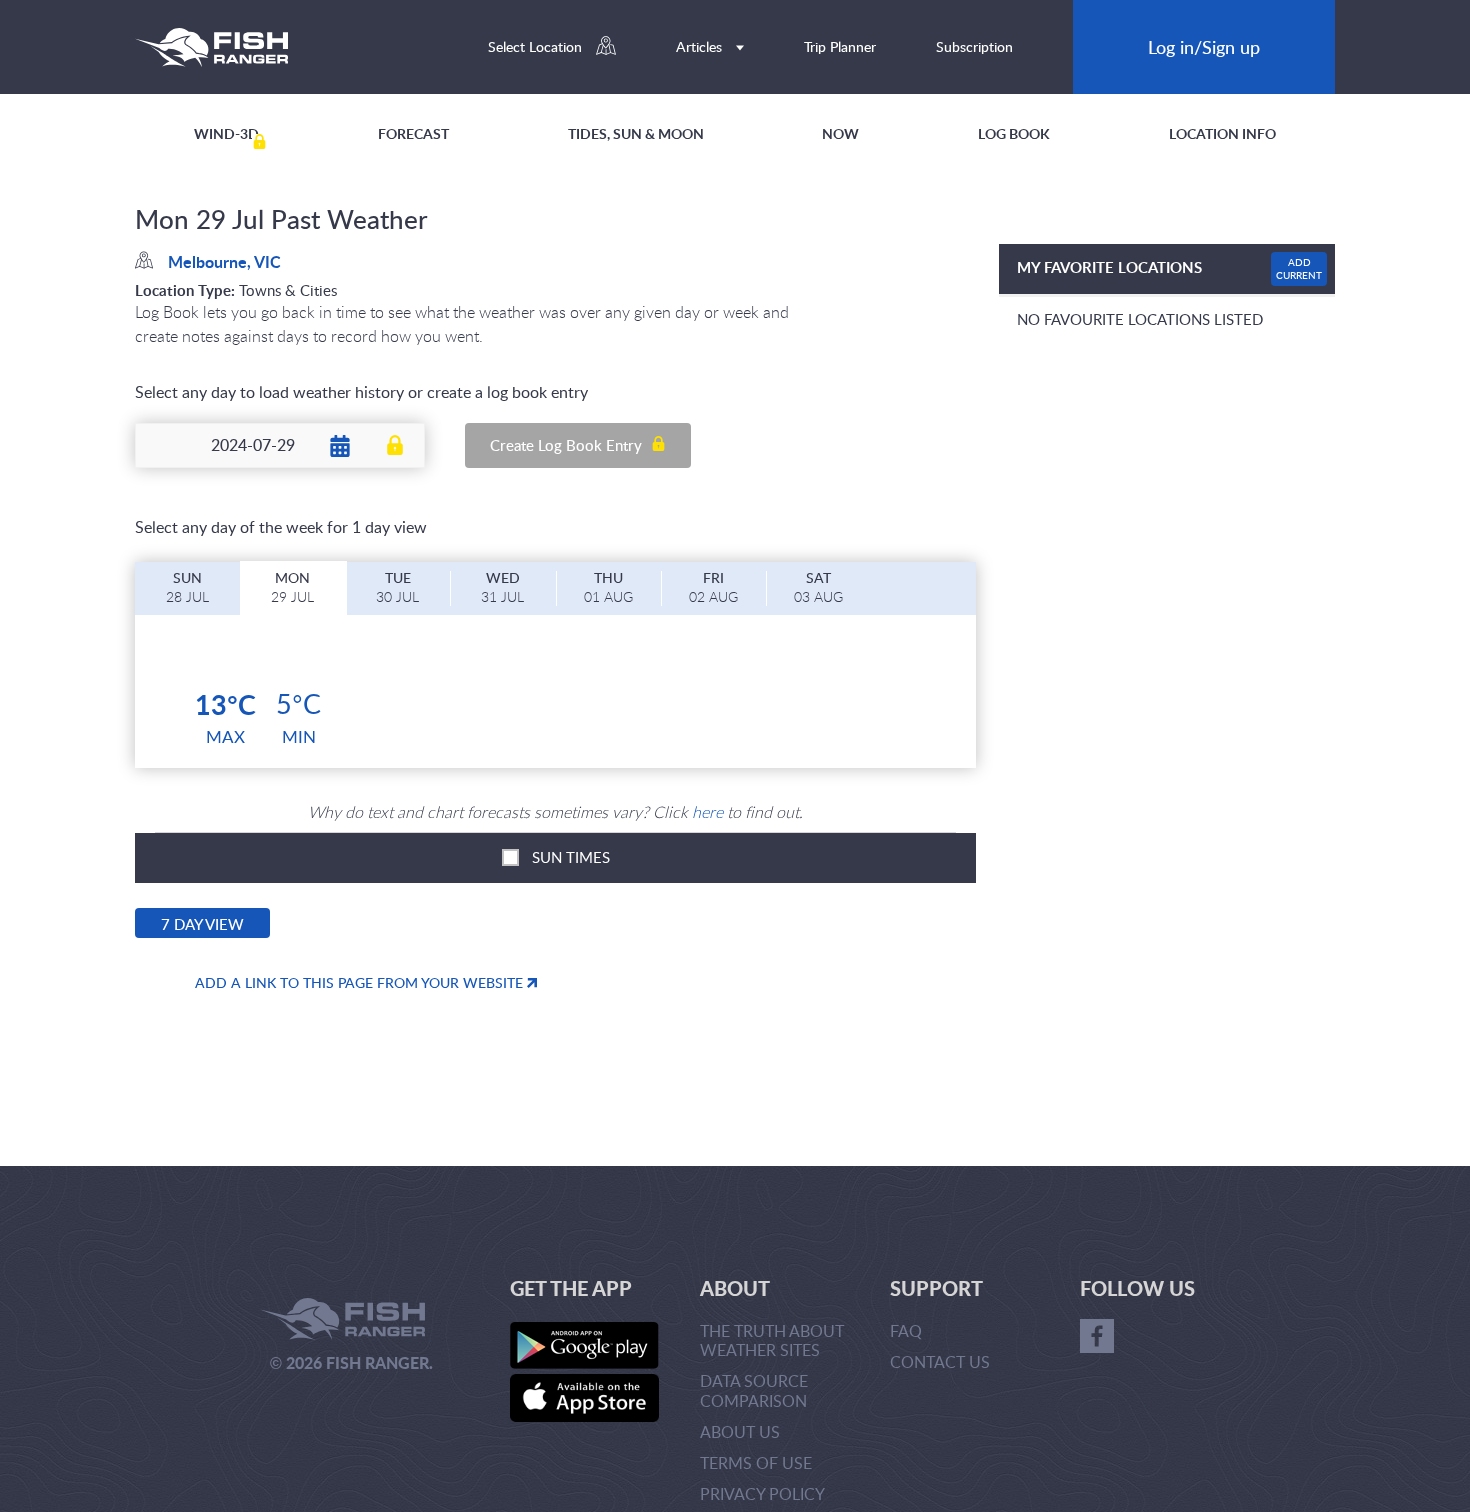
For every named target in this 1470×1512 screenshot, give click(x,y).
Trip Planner (840, 46)
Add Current (1299, 268)
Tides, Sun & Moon (636, 133)
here (707, 812)
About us (740, 1432)
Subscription (974, 46)
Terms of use (756, 1463)
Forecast (413, 133)
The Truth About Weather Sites (772, 1340)
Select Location (537, 46)
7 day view (202, 924)
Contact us (940, 1362)
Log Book (1014, 133)
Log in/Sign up (1204, 46)
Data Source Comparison (754, 1390)
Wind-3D (226, 133)
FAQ (906, 1331)
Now (840, 133)
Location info (1222, 133)
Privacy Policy (762, 1494)
